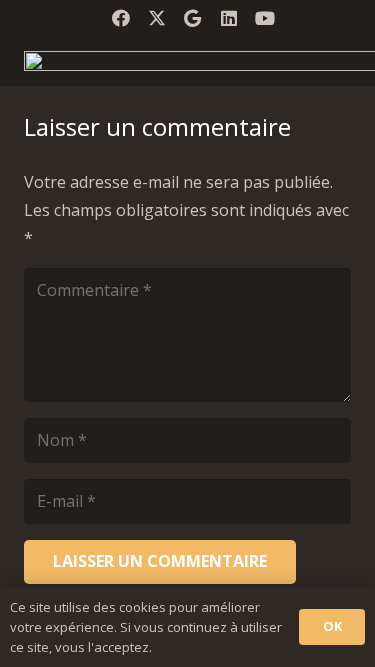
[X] (157, 18)
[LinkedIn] (229, 18)
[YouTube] (265, 18)
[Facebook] (121, 18)
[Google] (193, 18)
